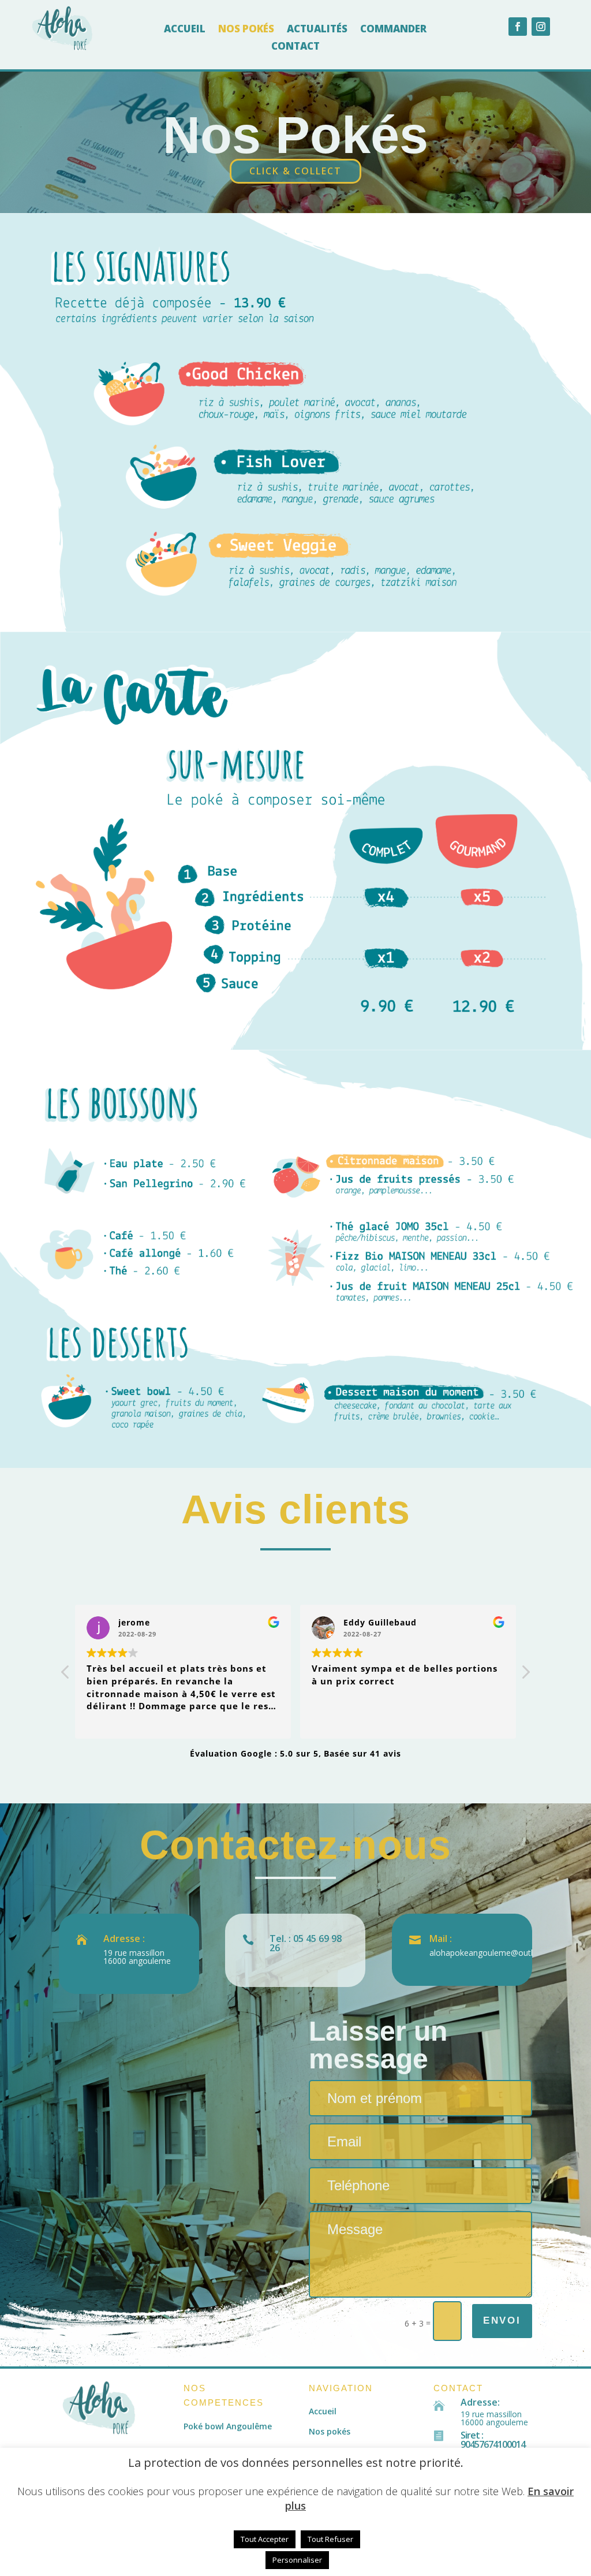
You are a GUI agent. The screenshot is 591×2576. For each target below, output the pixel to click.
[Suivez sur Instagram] (541, 27)
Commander (393, 30)
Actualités (317, 30)
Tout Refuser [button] (330, 2539)
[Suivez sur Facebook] (518, 27)
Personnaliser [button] (297, 2560)
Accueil (185, 30)
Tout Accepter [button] (265, 2539)
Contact (295, 47)
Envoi (502, 2320)
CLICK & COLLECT (295, 171)
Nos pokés (246, 30)
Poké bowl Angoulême (228, 2426)
